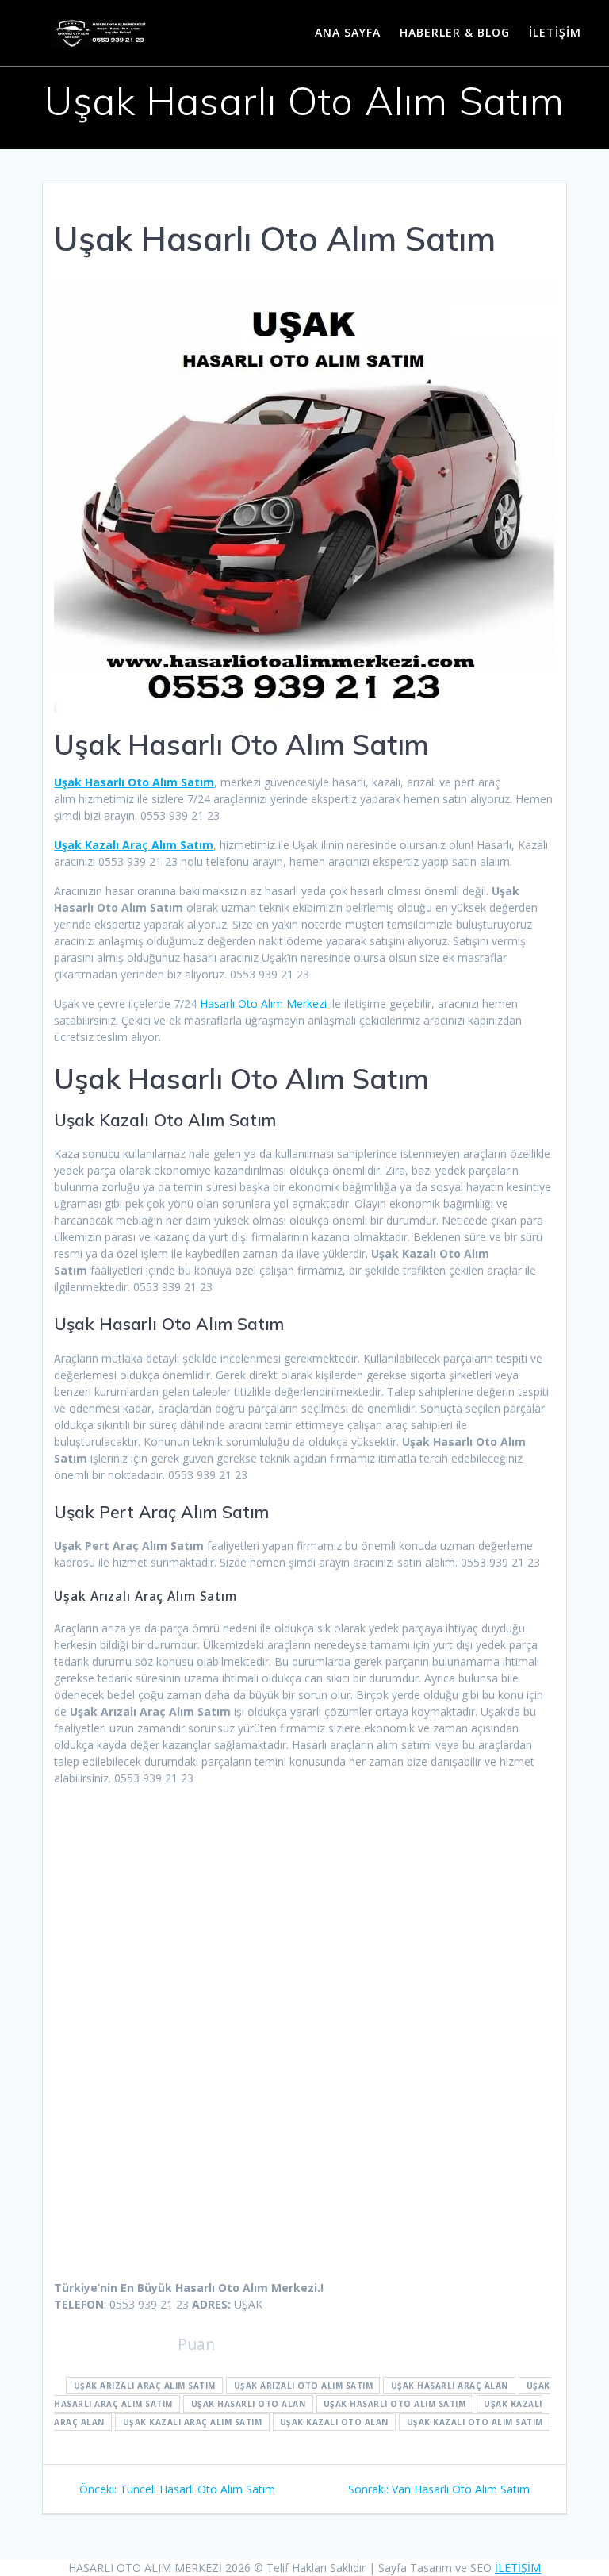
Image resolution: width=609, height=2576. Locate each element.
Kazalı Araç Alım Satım (134, 845)
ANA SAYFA (348, 32)
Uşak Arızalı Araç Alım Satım (145, 2386)
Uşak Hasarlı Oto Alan (249, 2404)
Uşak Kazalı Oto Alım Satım (475, 2422)
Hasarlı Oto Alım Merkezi (263, 1003)
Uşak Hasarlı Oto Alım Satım (134, 782)
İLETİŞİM (555, 32)
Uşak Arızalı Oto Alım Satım (304, 2386)
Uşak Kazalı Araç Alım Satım (193, 2422)
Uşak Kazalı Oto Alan (334, 2422)
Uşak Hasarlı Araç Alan (450, 2386)
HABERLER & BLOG (455, 32)
